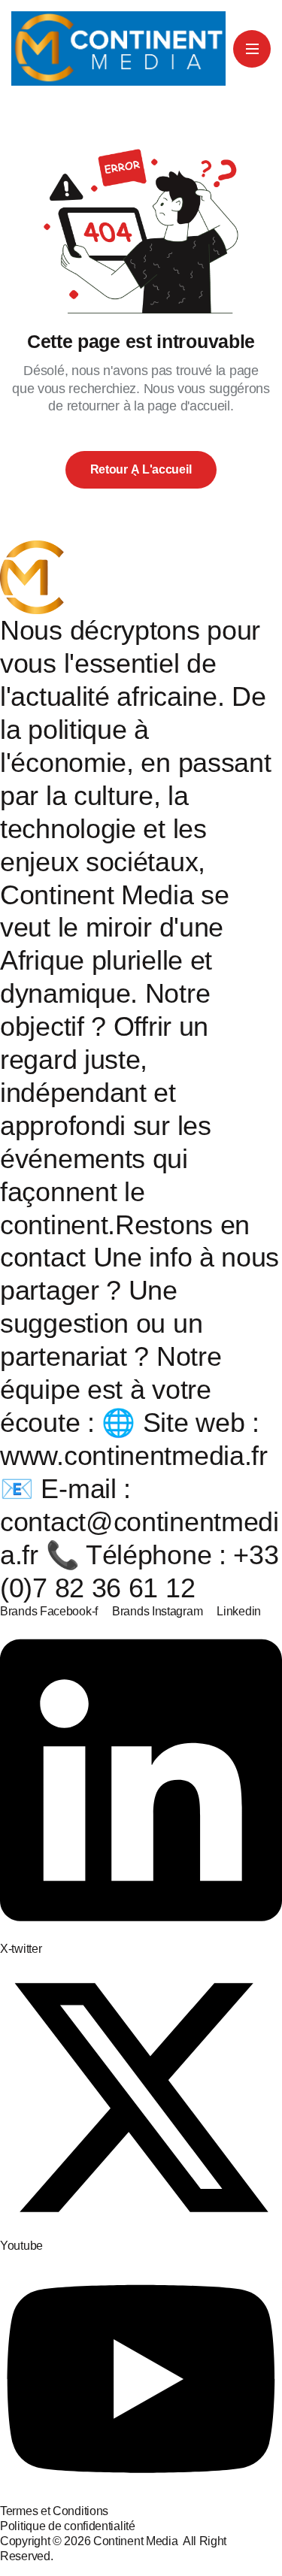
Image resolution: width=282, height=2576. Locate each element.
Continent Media (138, 2541)
